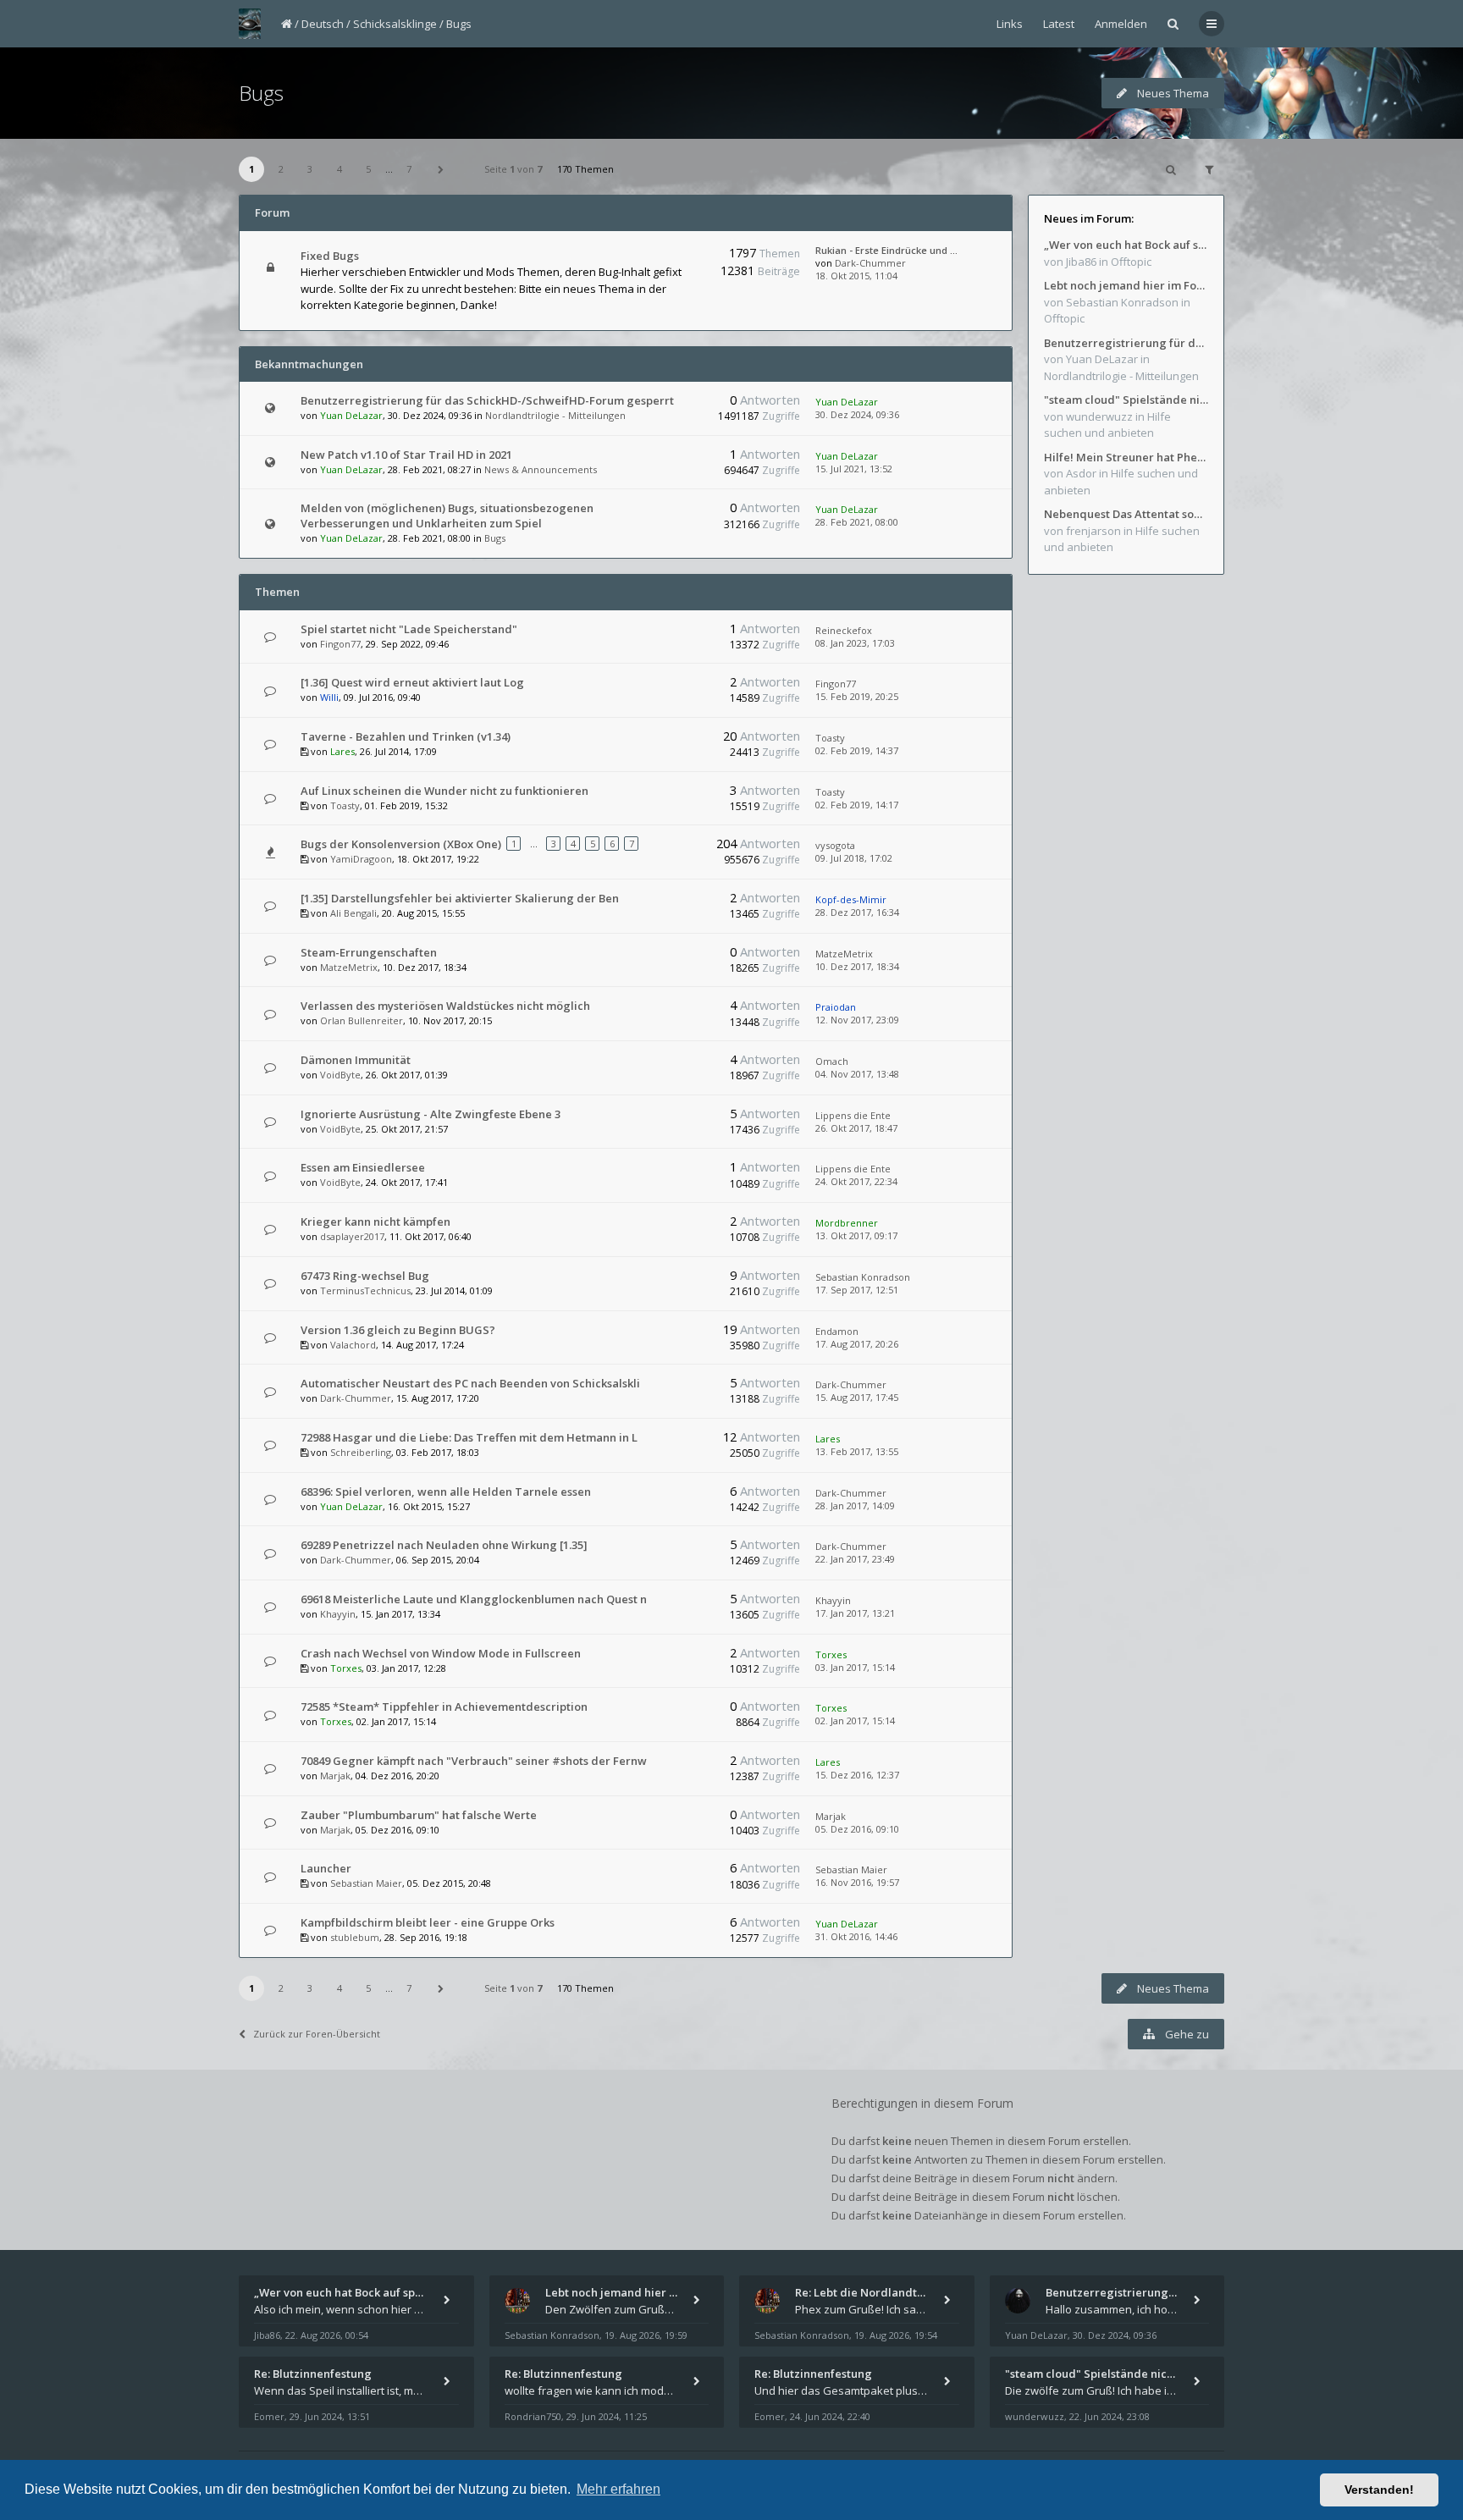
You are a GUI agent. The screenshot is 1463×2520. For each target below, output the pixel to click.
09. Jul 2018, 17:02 (854, 858)
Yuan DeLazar (351, 415)
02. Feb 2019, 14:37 (857, 750)
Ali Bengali (353, 913)
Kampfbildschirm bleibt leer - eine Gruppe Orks (428, 1922)
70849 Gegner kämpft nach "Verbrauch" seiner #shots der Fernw (474, 1761)
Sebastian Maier (366, 1883)
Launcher (326, 1868)
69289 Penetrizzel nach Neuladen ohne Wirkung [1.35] (444, 1545)
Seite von (513, 169)
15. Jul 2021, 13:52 (854, 469)
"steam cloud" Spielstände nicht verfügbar (1126, 400)
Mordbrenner (847, 1223)
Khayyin (338, 1614)
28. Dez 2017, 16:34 (857, 912)
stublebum (355, 1937)
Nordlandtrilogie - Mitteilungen (555, 415)
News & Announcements (541, 469)
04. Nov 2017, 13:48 (857, 1074)
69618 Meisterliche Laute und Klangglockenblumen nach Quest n (474, 1599)
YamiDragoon (361, 859)
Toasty (830, 738)
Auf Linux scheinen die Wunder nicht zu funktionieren (444, 791)
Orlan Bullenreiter (362, 1020)
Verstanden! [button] (1379, 2490)
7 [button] (409, 169)
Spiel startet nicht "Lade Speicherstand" (409, 629)
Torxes (346, 1668)
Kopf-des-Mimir (851, 899)
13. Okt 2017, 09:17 (856, 1235)
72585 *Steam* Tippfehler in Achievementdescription (444, 1707)
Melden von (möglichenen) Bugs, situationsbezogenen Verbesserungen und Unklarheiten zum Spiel (447, 516)
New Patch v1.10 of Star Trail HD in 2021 (406, 455)
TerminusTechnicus (365, 1290)
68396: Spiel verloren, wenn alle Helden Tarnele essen (446, 1492)
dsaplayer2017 (352, 1236)
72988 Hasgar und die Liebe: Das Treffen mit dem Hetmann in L (469, 1437)
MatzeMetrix (349, 967)
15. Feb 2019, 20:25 (857, 696)
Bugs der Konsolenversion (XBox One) (401, 844)
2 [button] (281, 169)
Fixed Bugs (330, 256)
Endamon (837, 1331)
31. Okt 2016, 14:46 (856, 1936)
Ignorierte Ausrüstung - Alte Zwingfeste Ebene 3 (431, 1114)
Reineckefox (844, 630)
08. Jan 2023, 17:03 (855, 643)
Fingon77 (340, 644)
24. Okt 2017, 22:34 (856, 1181)
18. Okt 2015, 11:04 (856, 276)
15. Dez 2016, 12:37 (857, 1775)
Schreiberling (361, 1452)
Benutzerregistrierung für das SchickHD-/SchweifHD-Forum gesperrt (487, 400)
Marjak (335, 1776)
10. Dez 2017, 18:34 (857, 966)
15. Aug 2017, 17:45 (857, 1397)
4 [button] (340, 169)
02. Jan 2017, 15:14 (855, 1720)
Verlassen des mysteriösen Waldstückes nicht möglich (445, 1006)
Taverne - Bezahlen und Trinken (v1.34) (406, 736)
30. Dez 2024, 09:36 (857, 414)
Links (1010, 24)
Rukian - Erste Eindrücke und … (886, 250)
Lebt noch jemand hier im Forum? (1126, 285)
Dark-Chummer (870, 263)
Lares (342, 751)
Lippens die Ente (853, 1115)
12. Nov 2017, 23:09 (857, 1020)
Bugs (459, 24)
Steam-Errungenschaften (369, 952)
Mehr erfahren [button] (618, 2489)
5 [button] (368, 169)
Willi (329, 697)
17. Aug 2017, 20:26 (857, 1344)
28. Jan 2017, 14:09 (855, 1505)
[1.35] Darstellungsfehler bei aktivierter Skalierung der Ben (460, 898)
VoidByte (340, 1075)
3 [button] (310, 169)
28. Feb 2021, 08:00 (857, 522)
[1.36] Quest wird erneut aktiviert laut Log (412, 682)
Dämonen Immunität (356, 1060)
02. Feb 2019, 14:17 (857, 805)
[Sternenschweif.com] (250, 24)
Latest (1059, 24)
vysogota (835, 845)
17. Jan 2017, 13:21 (855, 1613)
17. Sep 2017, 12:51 (857, 1290)
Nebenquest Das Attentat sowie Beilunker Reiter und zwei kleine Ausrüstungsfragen (1126, 514)
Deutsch (323, 24)
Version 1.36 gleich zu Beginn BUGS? (398, 1330)
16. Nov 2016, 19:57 (857, 1882)
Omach (832, 1061)
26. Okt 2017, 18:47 (856, 1128)
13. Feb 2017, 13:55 (857, 1451)
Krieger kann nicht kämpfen (375, 1221)
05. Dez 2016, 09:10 (857, 1829)
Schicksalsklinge (395, 24)
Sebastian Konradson (863, 1277)
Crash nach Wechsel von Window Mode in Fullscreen (441, 1653)
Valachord (353, 1345)
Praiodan (836, 1007)
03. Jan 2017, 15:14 (855, 1667)
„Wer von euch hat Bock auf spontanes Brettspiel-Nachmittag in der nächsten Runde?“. (1126, 245)
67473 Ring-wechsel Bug (365, 1276)
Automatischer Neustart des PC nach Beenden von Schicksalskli (470, 1383)
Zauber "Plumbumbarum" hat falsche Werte (419, 1815)
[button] (441, 169)
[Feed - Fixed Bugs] (679, 256)
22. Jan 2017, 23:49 (855, 1559)
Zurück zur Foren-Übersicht (317, 2034)
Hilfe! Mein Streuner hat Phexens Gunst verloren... (1126, 457)
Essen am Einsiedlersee (363, 1167)
